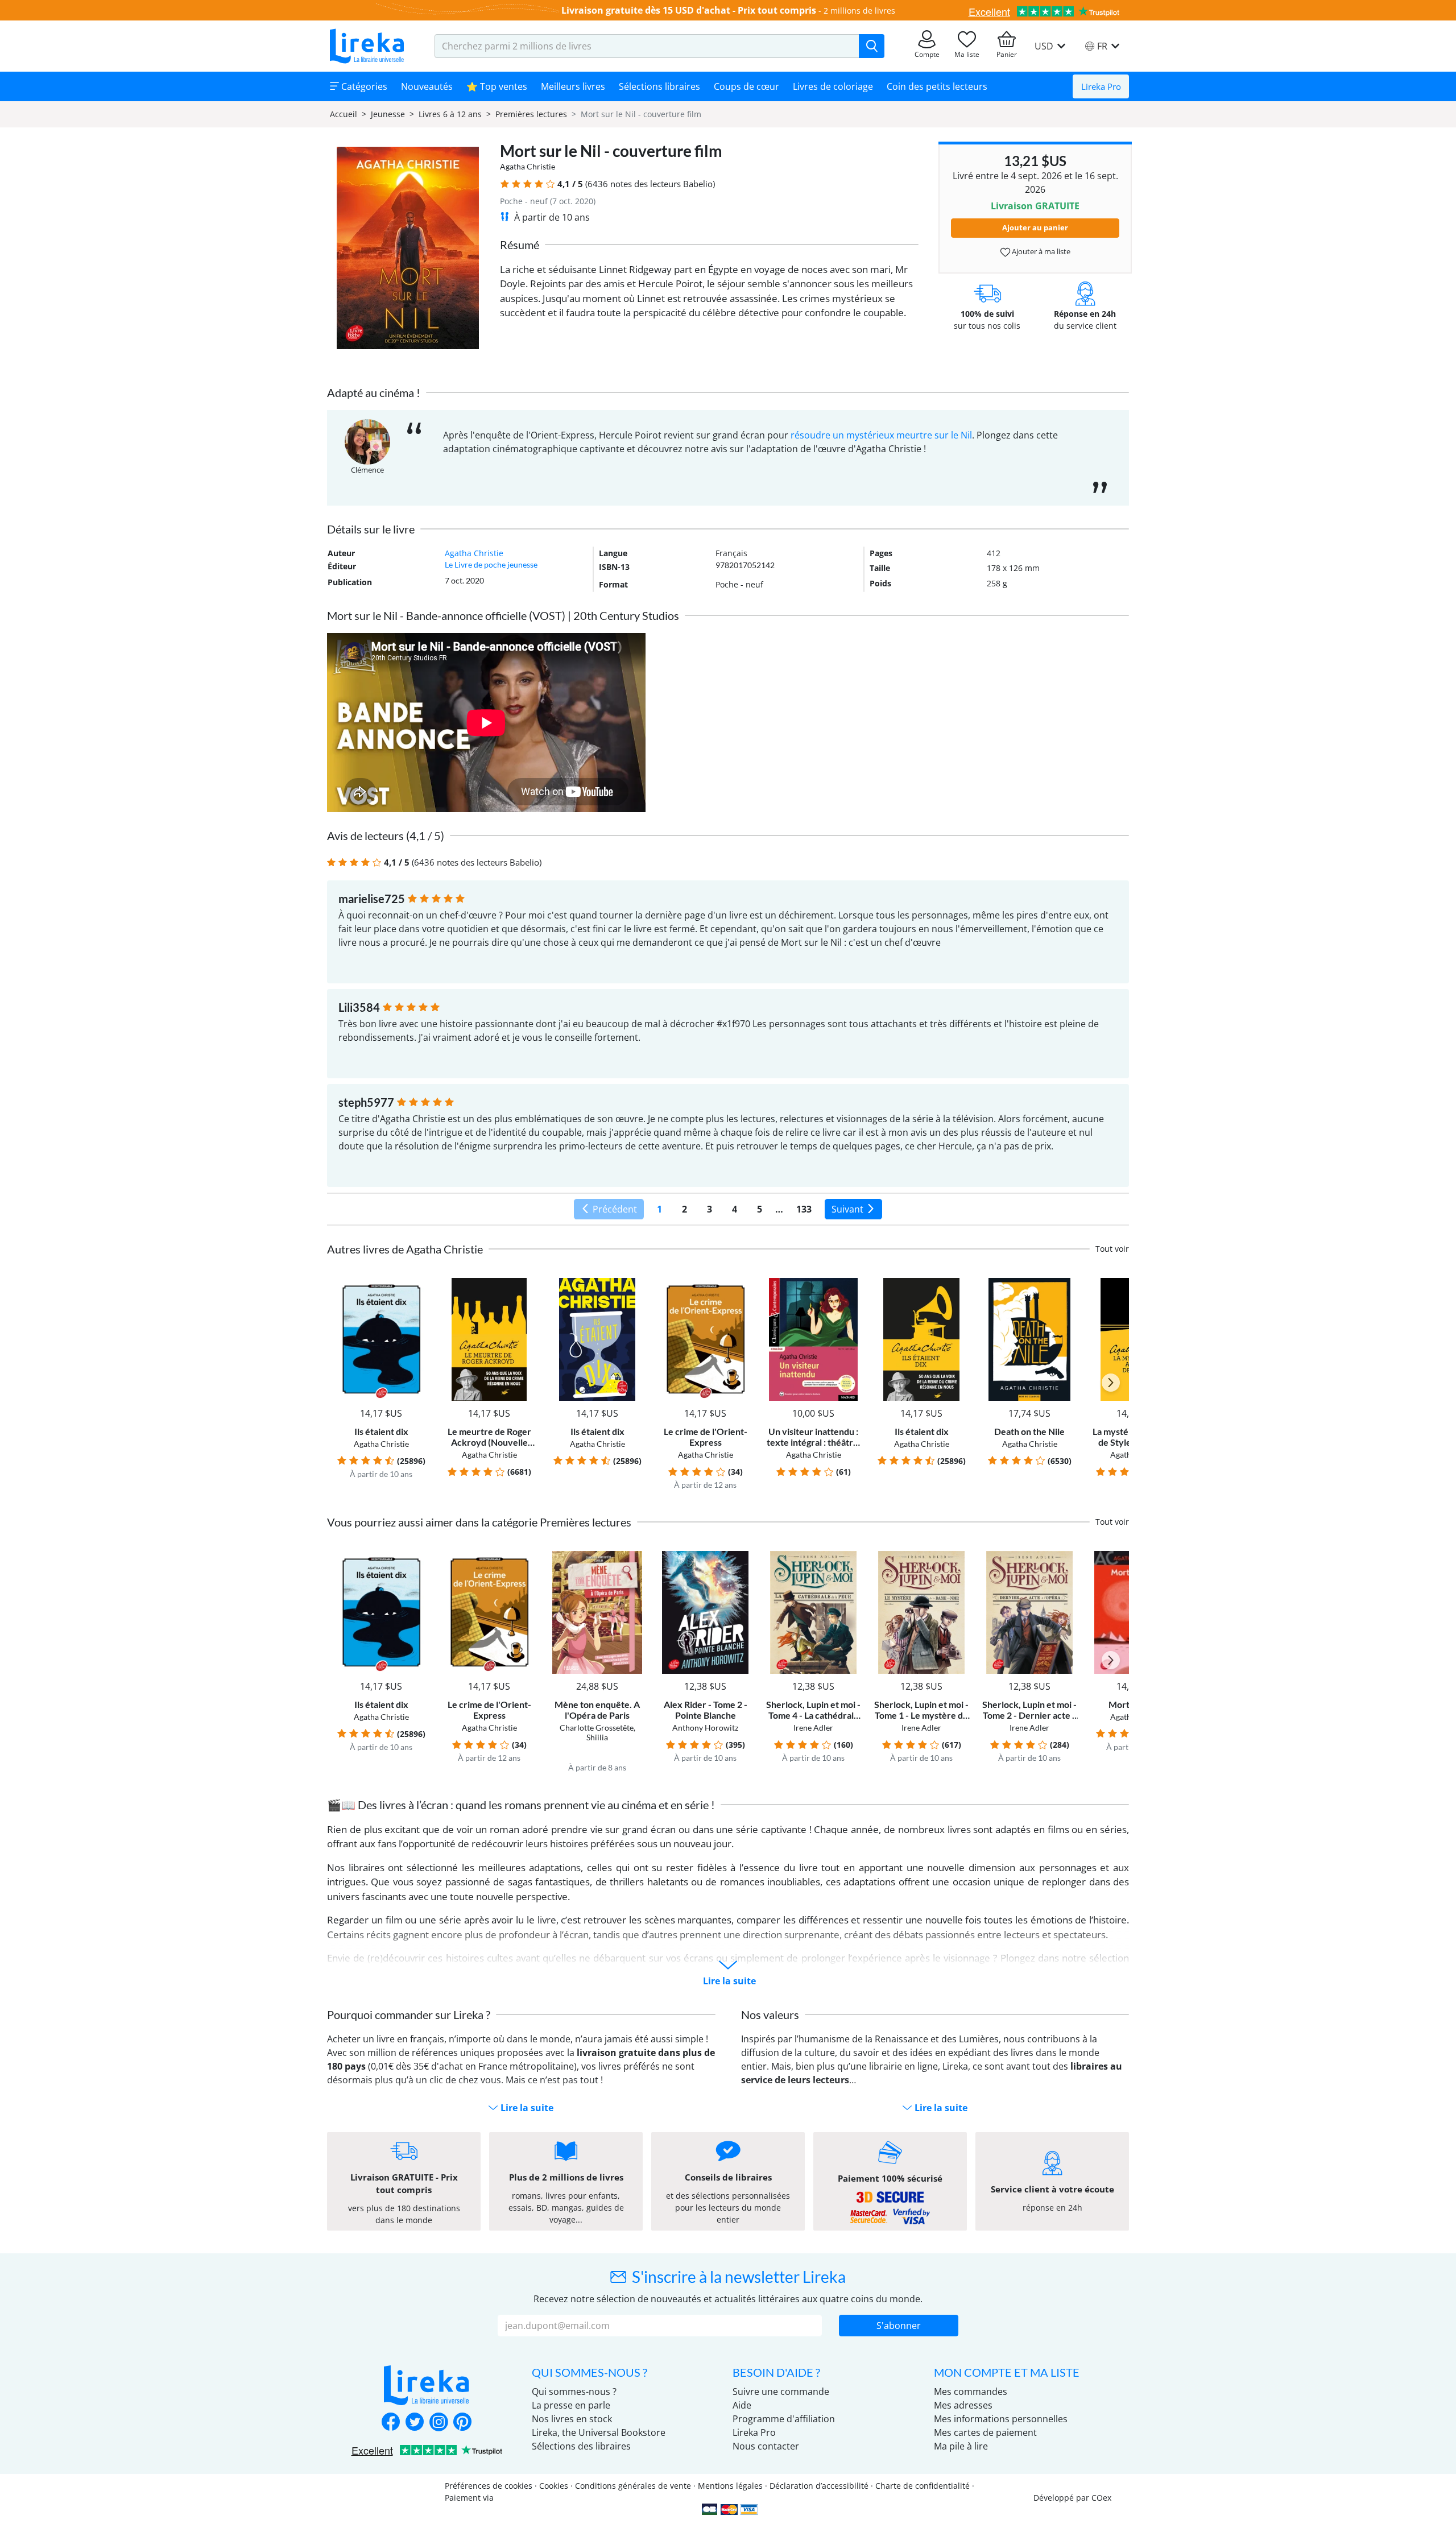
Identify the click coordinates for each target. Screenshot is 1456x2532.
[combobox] (647, 46)
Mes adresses (963, 2405)
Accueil (344, 114)
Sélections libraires (659, 86)
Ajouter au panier (1035, 227)
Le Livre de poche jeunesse (491, 564)
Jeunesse (388, 114)
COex (1101, 2498)
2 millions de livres (859, 11)
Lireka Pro (1101, 86)
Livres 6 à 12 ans (450, 114)
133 (804, 1209)
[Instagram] (439, 2423)
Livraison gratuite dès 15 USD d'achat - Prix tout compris (689, 10)
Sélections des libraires (581, 2446)
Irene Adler (813, 1728)
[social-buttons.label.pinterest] (462, 2423)
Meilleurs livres (573, 86)
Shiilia (597, 1737)
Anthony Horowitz (705, 1728)
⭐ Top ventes (497, 86)
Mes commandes (971, 2392)
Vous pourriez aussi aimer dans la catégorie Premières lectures (479, 1522)
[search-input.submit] (872, 46)
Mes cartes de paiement (985, 2432)
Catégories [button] (363, 86)
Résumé (520, 245)
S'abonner (899, 2326)
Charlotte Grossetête (597, 1728)
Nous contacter (766, 2446)
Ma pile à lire (961, 2446)
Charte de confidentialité (923, 2486)
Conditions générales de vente (633, 2486)
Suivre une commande (781, 2392)
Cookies (554, 2486)
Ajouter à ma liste (1040, 251)
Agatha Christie (528, 166)
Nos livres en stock (572, 2419)
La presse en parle (571, 2405)
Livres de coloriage (833, 86)
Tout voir (1112, 1249)
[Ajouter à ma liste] (419, 1284)
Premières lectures (531, 114)
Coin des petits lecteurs (937, 86)
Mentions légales (730, 2486)
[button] (505, 184)
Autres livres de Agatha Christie (405, 1249)
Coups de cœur (746, 86)
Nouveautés (427, 86)
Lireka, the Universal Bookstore (599, 2432)
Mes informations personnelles (1001, 2419)
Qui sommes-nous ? (574, 2392)
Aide (742, 2405)
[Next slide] (1111, 1383)
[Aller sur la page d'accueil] (367, 46)
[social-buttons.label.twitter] (415, 2423)
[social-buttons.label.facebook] (391, 2423)
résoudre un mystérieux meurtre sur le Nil (881, 435)
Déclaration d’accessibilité (819, 2486)
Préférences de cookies (489, 2486)
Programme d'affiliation (784, 2419)
